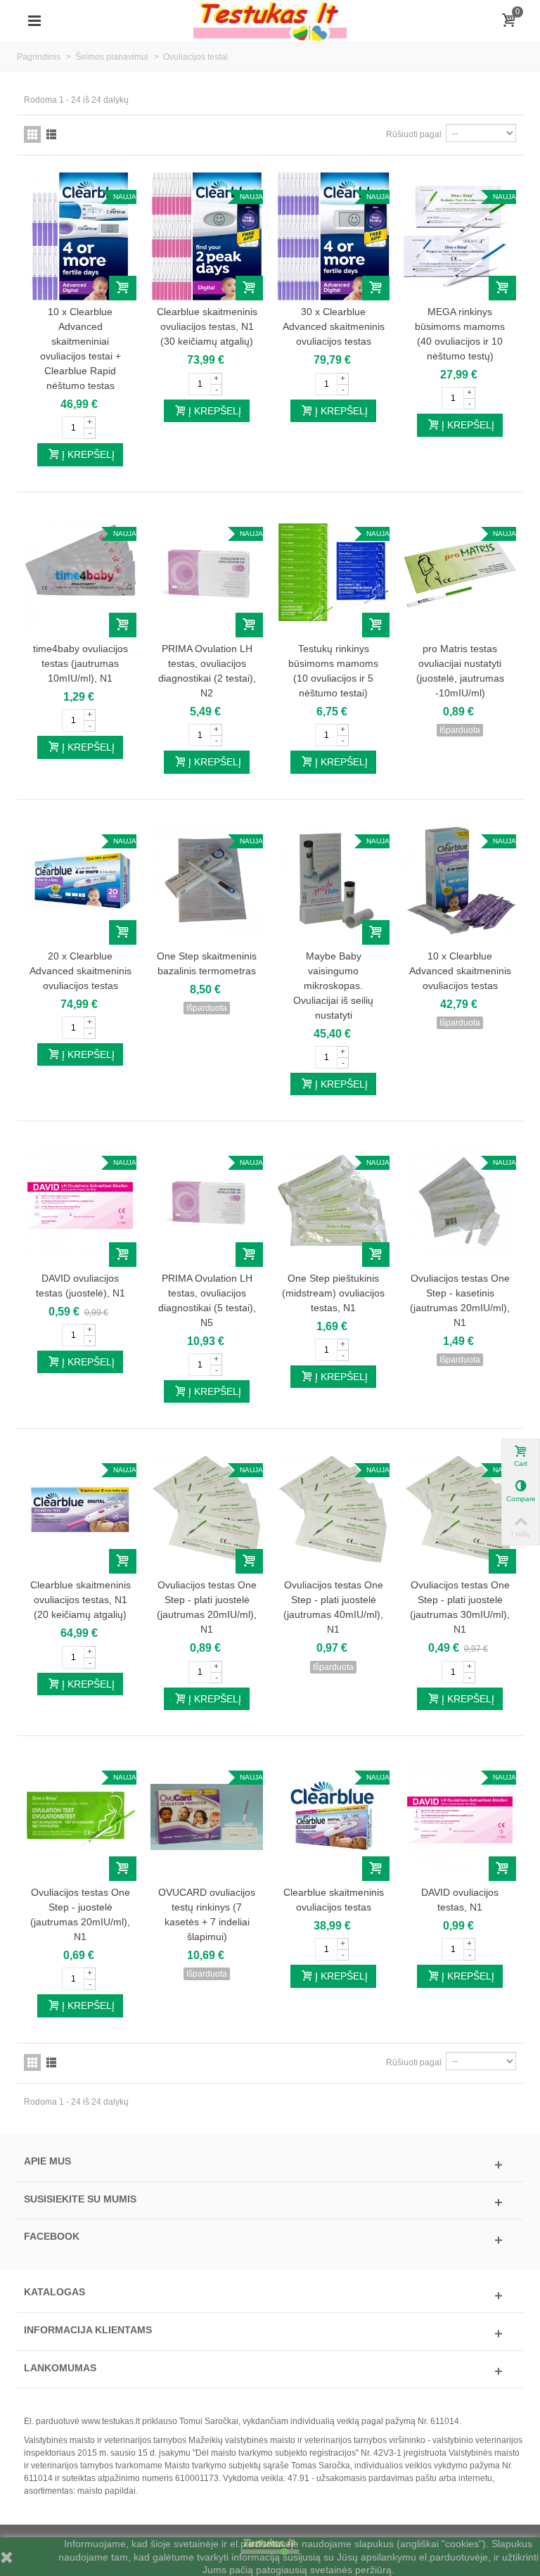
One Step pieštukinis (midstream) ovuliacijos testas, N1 (333, 1293)
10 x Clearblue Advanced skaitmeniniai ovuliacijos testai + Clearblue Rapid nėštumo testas (81, 349)
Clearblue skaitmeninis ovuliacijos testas (334, 1900)
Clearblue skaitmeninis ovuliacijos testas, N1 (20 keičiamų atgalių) (81, 1600)
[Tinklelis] (32, 134)
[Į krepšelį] (123, 288)
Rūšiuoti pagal (414, 134)
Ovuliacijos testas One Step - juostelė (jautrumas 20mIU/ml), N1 (80, 1914)
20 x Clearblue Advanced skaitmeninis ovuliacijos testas (81, 971)
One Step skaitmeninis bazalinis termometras (207, 963)
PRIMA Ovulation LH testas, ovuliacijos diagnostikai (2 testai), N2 (207, 671)
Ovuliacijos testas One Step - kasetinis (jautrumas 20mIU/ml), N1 (460, 1300)
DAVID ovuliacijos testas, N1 (460, 1900)
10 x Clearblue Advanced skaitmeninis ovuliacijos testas (460, 971)
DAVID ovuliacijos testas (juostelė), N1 (81, 1286)
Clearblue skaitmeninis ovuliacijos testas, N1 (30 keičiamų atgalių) (207, 326)
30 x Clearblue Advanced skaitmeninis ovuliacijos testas (334, 326)
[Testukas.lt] (270, 20)
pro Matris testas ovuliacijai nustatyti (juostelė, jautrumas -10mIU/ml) (460, 671)
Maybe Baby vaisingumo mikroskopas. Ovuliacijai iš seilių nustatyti (333, 986)
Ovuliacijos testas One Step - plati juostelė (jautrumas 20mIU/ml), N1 (207, 1607)
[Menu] (34, 21)
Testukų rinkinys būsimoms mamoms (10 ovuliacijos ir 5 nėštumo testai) (333, 671)
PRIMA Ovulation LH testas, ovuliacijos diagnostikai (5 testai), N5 (207, 1300)
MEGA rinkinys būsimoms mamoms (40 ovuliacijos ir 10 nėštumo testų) (460, 334)
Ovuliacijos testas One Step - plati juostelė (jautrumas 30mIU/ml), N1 (460, 1607)
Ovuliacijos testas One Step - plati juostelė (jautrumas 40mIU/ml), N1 (333, 1607)
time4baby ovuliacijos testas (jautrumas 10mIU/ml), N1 (81, 663)
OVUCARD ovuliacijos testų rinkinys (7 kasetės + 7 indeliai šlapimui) (207, 1914)
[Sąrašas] (51, 134)
